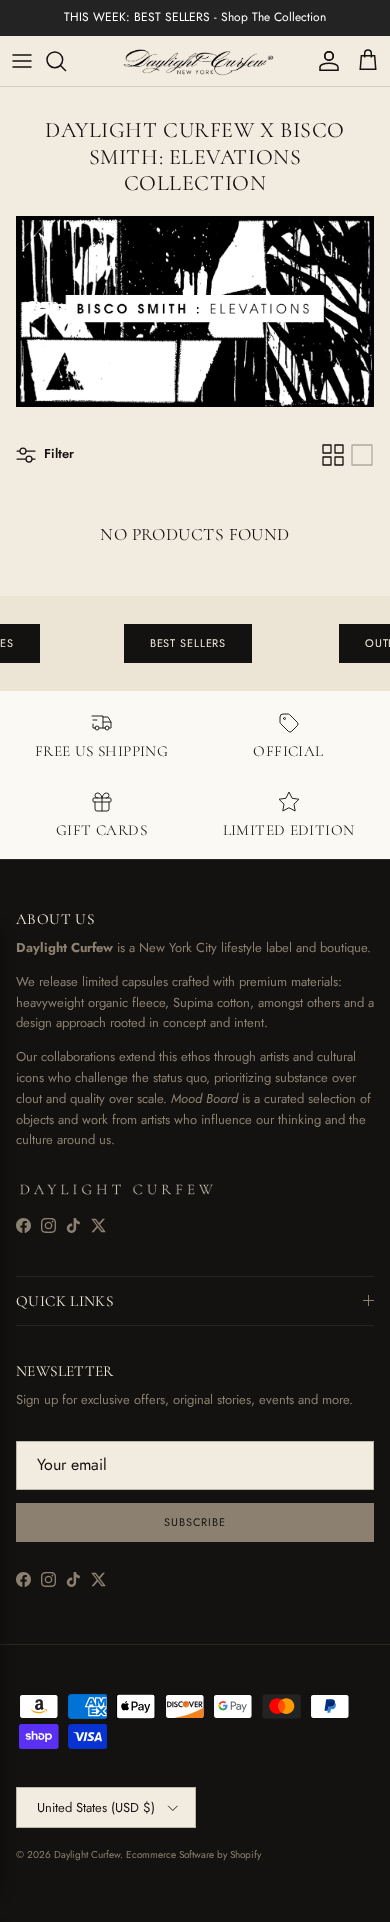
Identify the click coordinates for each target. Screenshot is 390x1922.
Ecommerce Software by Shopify (193, 1854)
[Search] (66, 61)
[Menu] (22, 61)
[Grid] (333, 455)
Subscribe (195, 1522)
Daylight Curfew (87, 1854)
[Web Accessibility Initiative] (8, 1899)
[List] (362, 455)
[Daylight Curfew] (195, 61)
